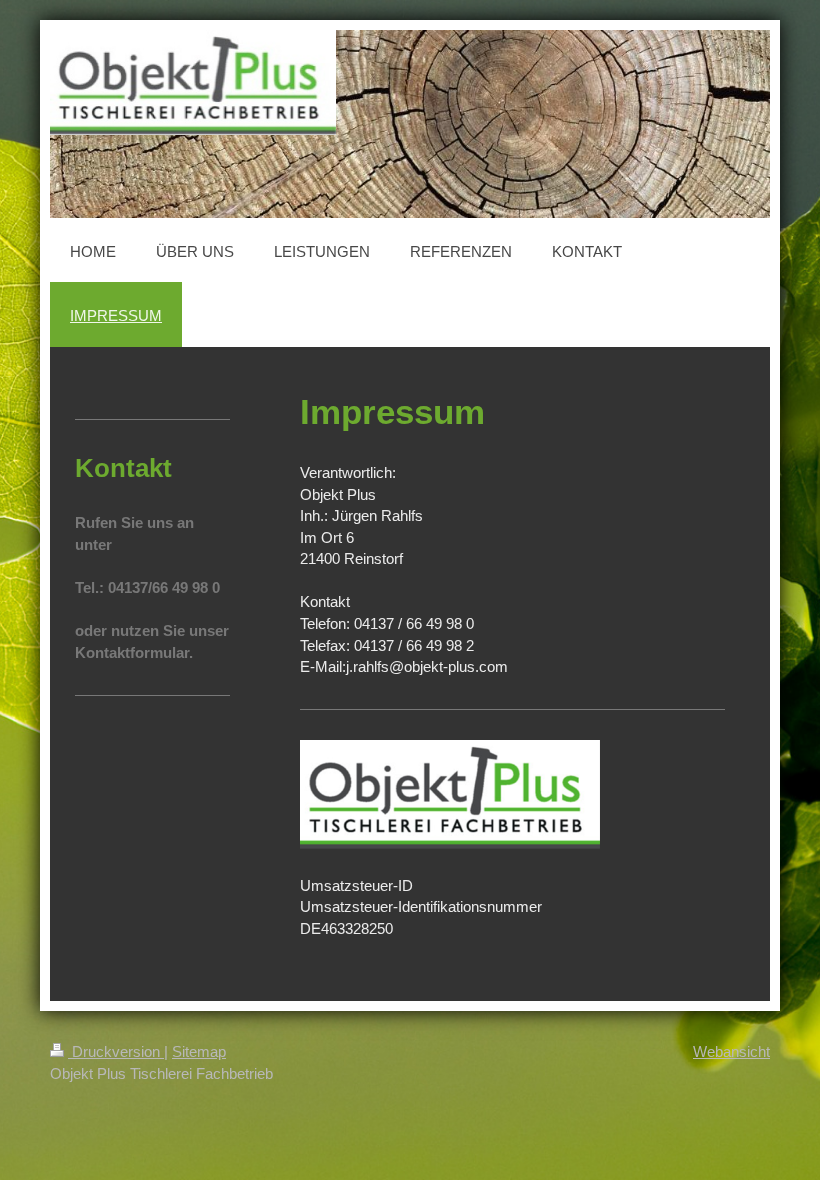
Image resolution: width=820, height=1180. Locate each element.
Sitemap (199, 1051)
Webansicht (731, 1051)
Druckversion (116, 1051)
